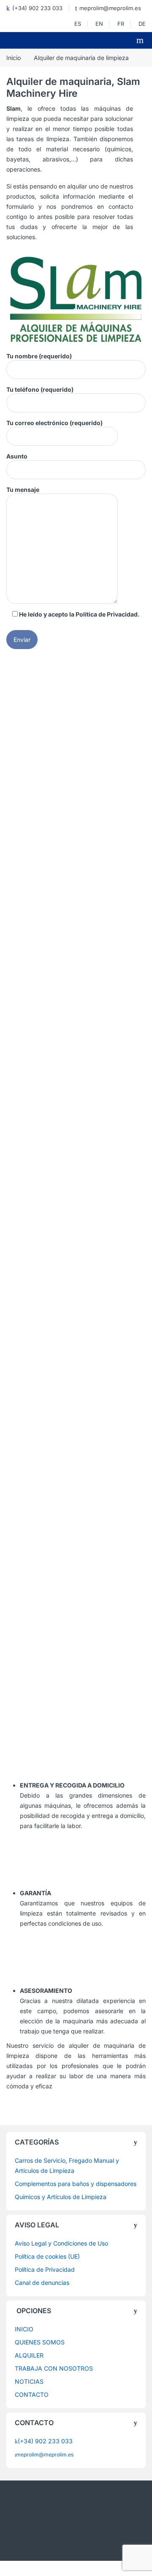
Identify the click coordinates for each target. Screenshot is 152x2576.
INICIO (24, 2329)
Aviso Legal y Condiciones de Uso (61, 2243)
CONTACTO (32, 2395)
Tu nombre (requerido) (39, 356)
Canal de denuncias (42, 2283)
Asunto (17, 456)
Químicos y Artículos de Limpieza (61, 2197)
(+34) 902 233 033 (37, 8)
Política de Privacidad (107, 614)
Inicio (14, 58)
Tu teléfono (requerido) (40, 389)
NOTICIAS (29, 2381)
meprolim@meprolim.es (110, 8)
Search (141, 40)
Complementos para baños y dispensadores (76, 2184)
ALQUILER (29, 2355)
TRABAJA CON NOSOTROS (54, 2368)
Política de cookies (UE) (47, 2256)
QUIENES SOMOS (40, 2342)
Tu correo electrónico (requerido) (54, 423)
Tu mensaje (23, 490)
